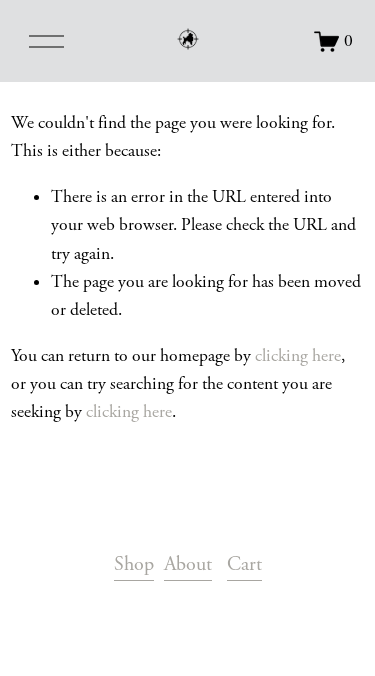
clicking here (298, 356)
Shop (134, 564)
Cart (244, 564)
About (188, 564)
